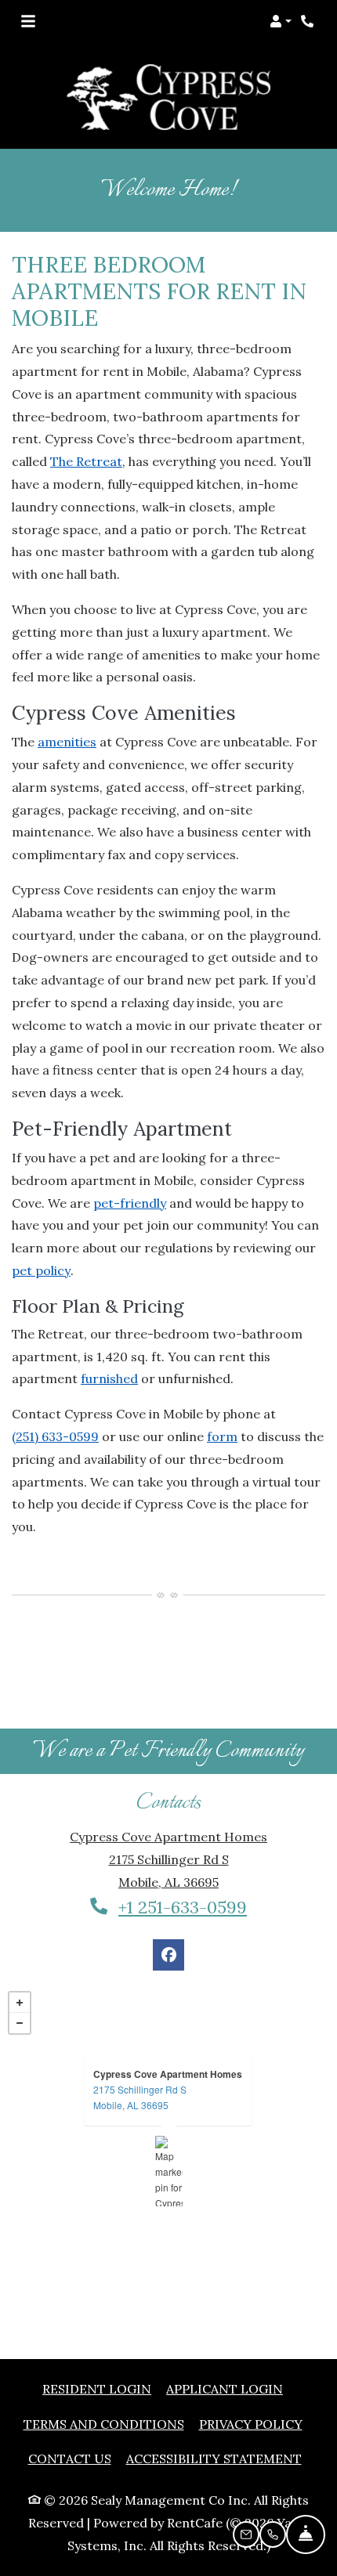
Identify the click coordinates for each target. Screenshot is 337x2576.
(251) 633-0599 (55, 1401)
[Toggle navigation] (28, 21)
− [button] (20, 1988)
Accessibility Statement (214, 2423)
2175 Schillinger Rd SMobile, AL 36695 (140, 2062)
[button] (281, 21)
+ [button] (20, 1967)
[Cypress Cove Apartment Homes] (169, 2136)
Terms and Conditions (104, 2388)
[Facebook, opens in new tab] (168, 1920)
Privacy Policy (251, 2388)
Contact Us (70, 2423)
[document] (168, 2136)
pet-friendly (130, 1168)
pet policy (41, 1235)
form (222, 1401)
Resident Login (97, 2353)
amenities (67, 706)
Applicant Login (225, 2353)
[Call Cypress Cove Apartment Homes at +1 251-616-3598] (309, 21)
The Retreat (86, 426)
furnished (109, 1343)
